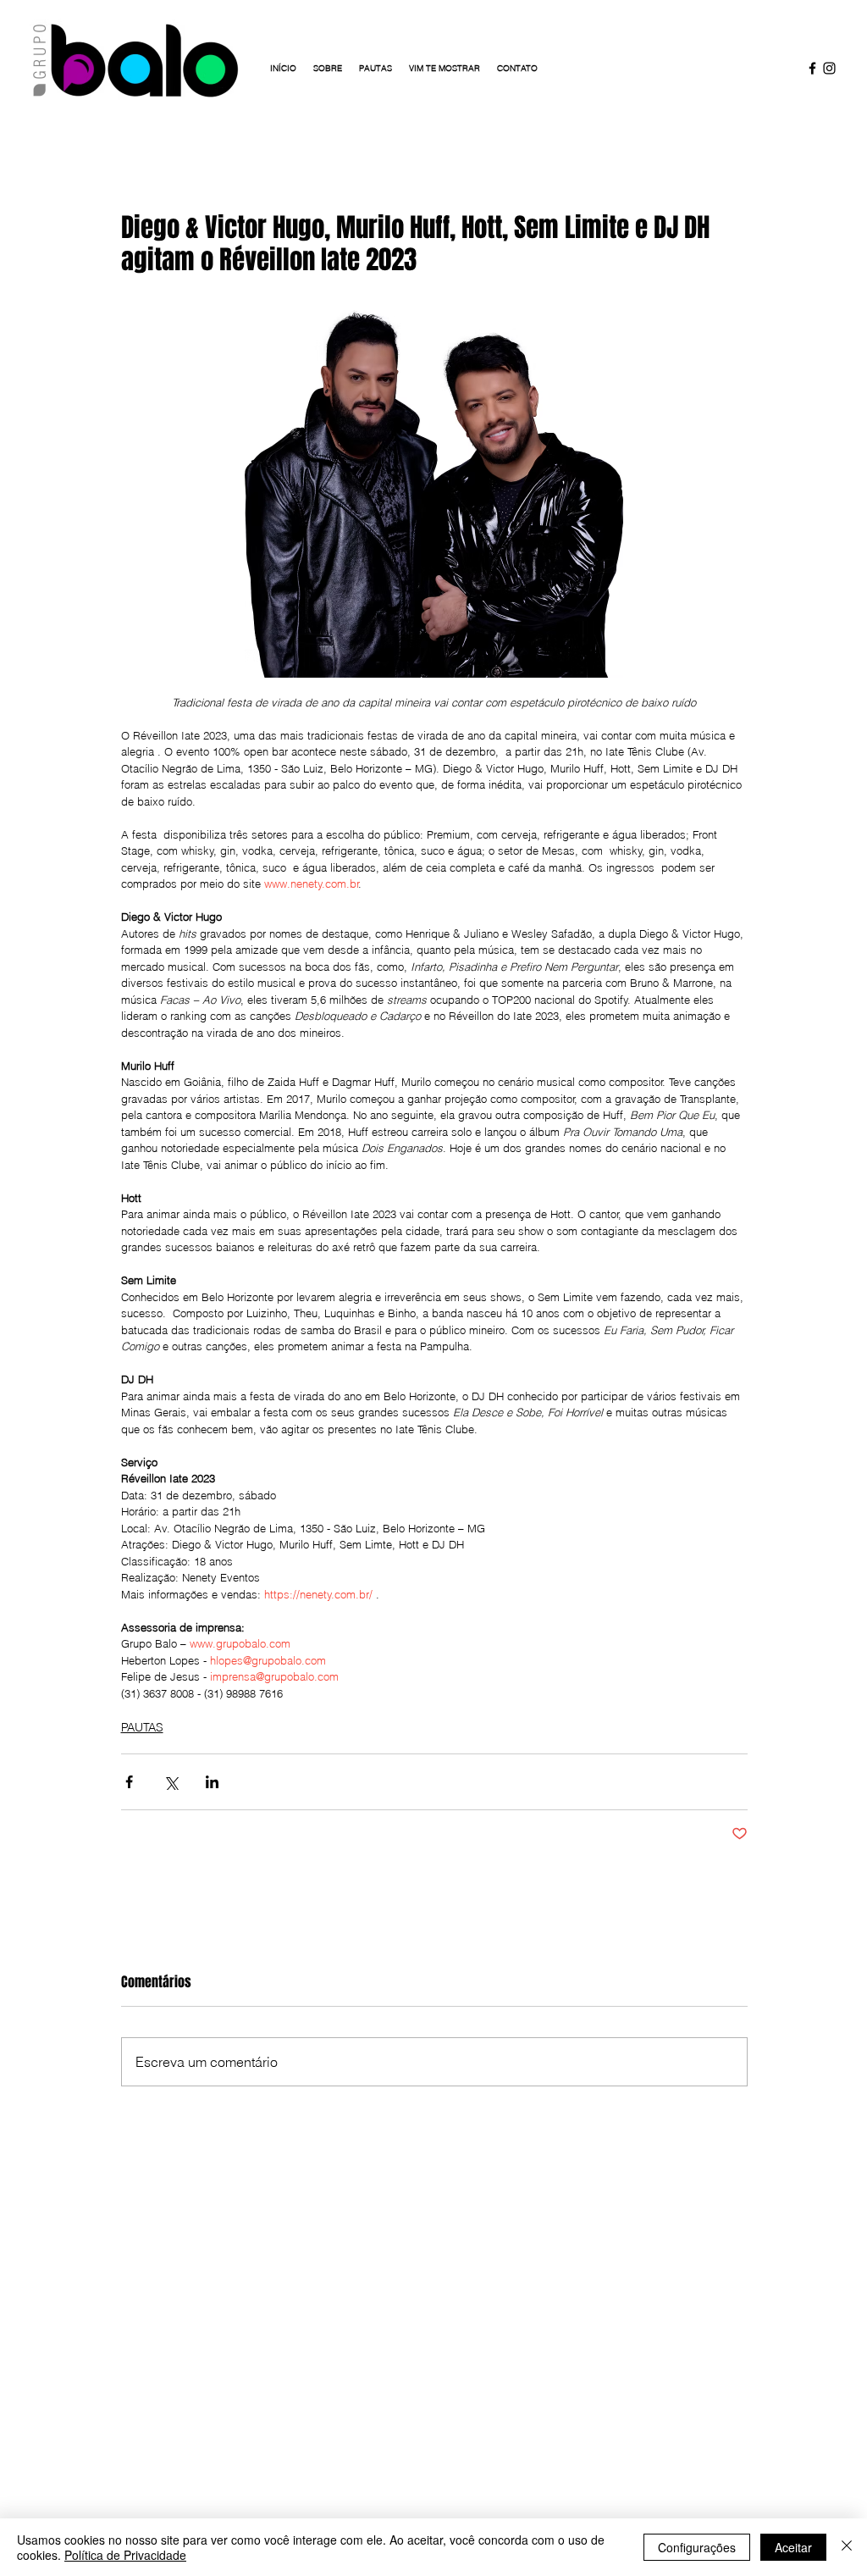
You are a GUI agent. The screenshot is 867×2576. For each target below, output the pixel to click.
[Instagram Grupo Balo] (829, 68)
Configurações (697, 2547)
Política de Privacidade (125, 2555)
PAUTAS (142, 1727)
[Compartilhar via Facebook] (129, 1782)
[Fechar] (847, 2547)
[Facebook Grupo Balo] (812, 68)
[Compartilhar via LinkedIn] (212, 1782)
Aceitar (793, 2547)
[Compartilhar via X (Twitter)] (171, 1782)
